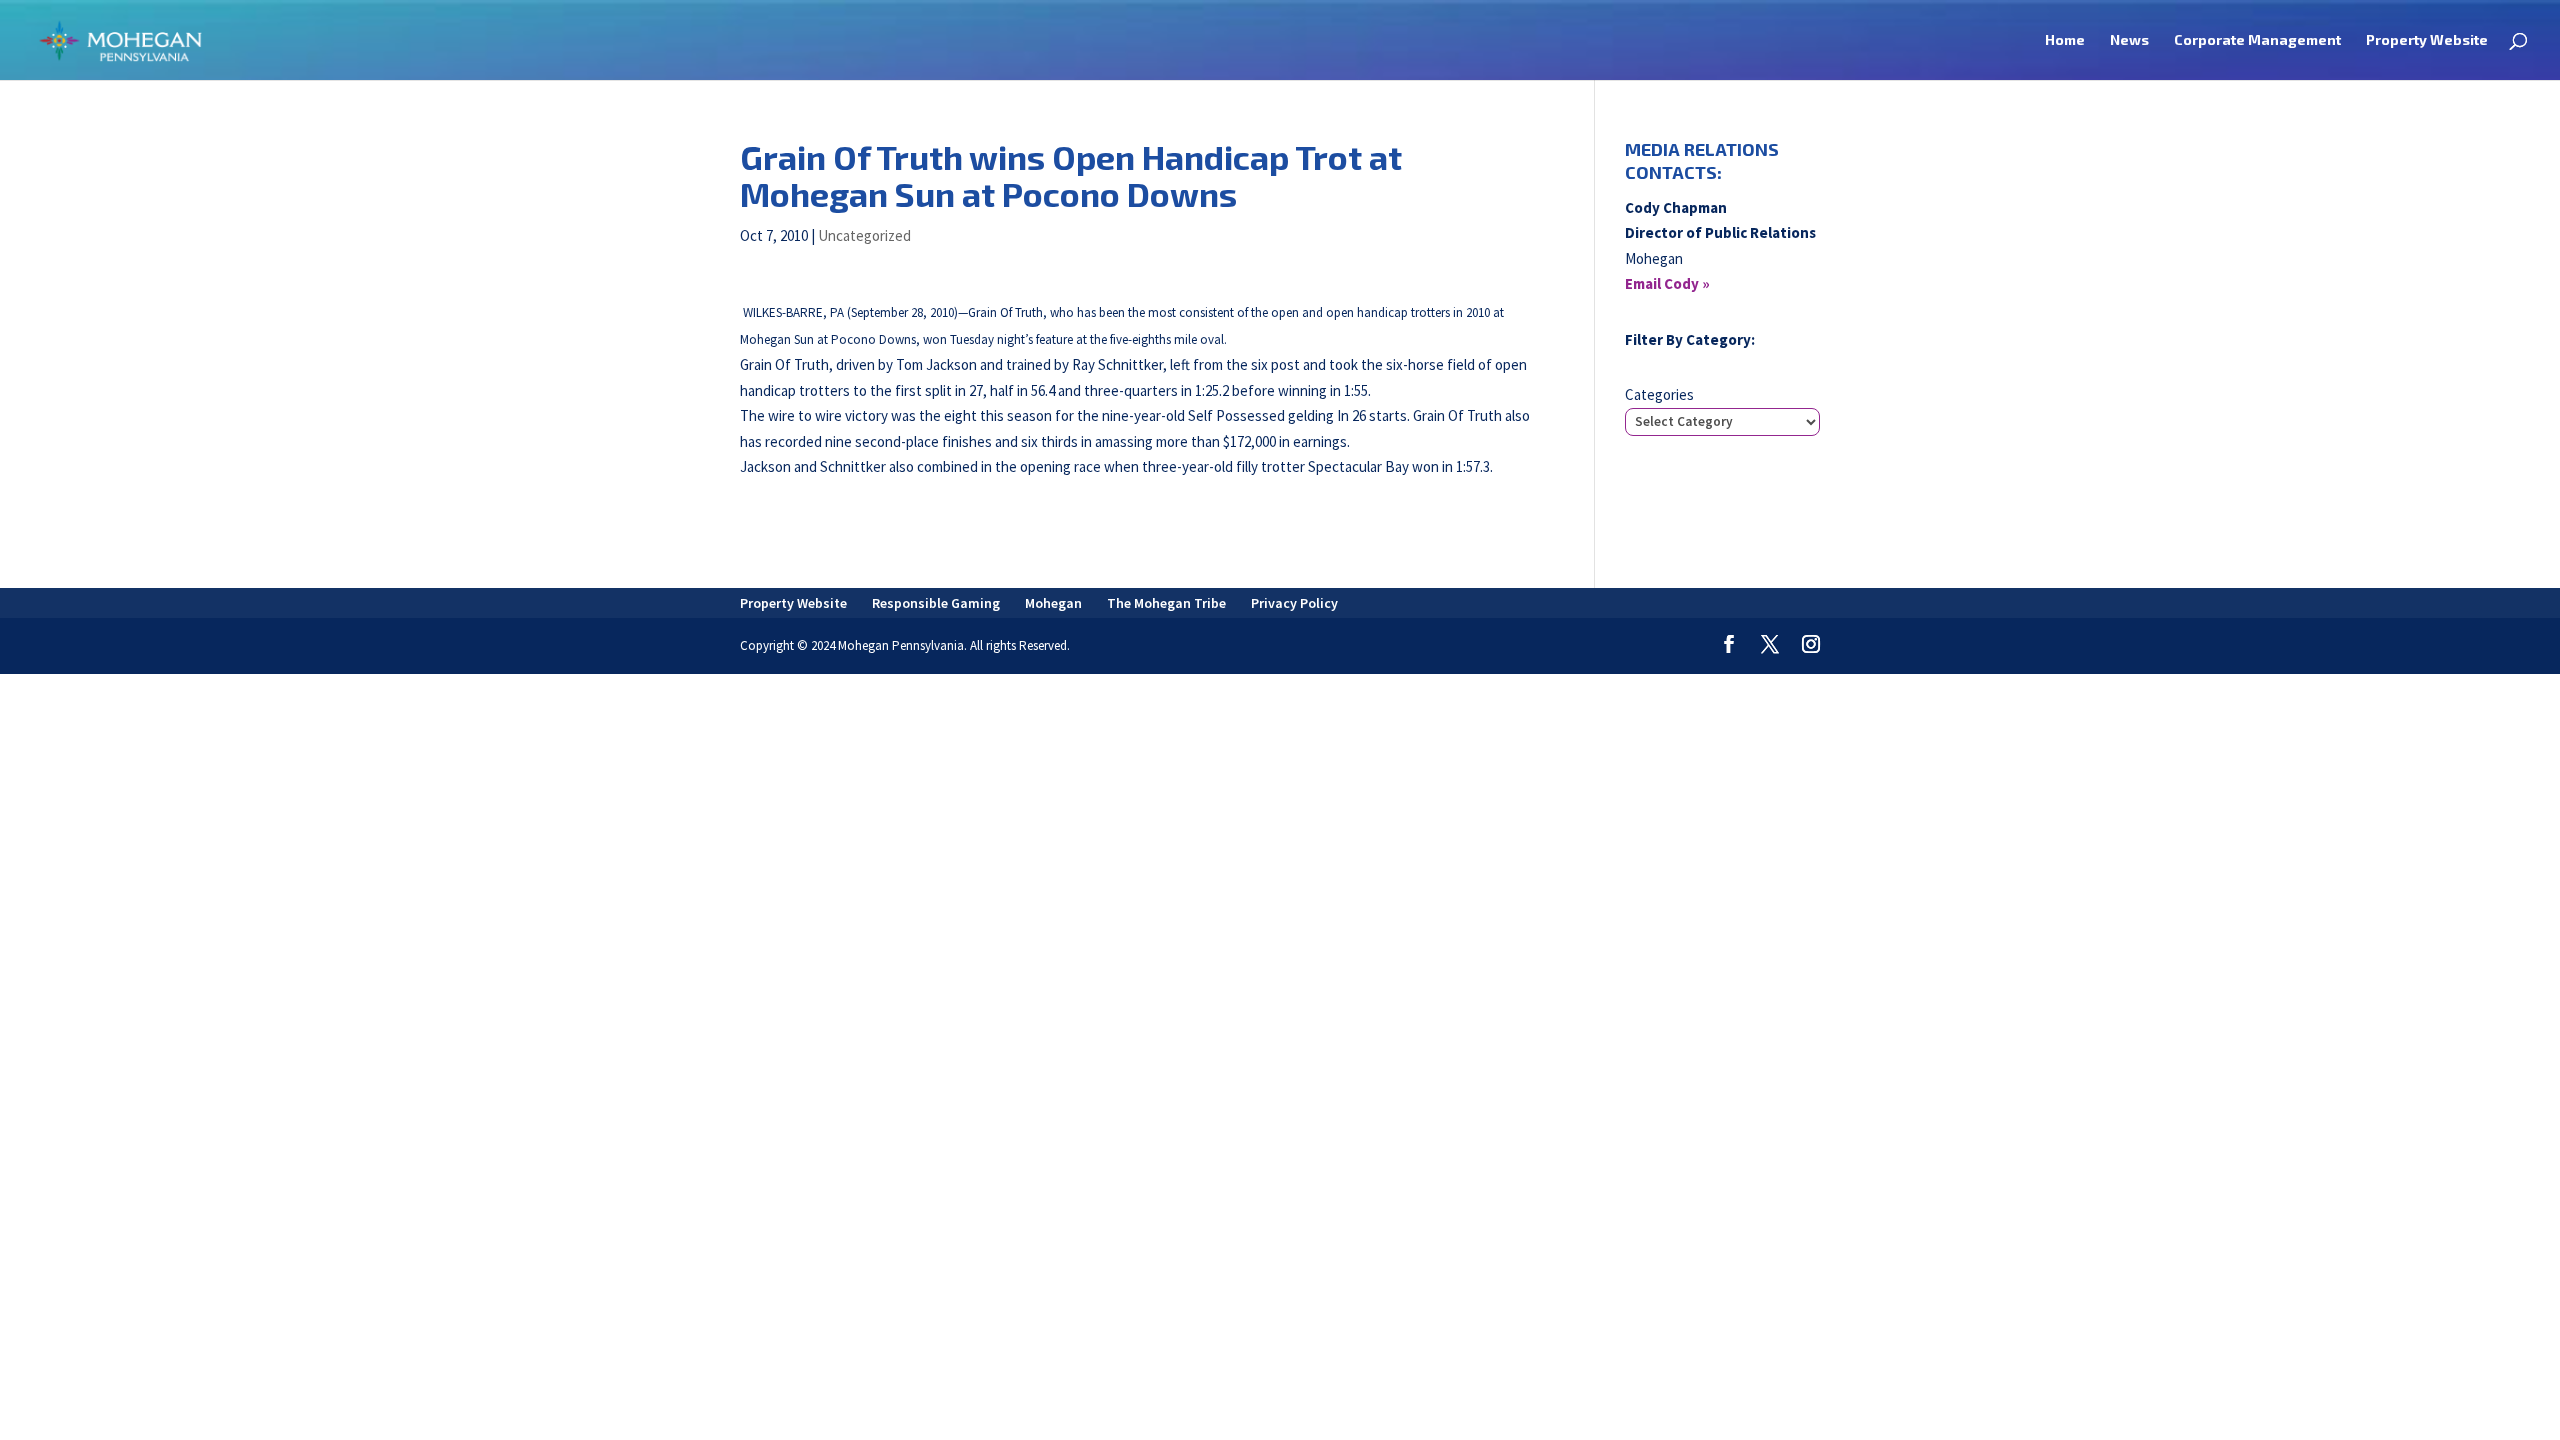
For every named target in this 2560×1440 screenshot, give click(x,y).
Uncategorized (864, 235)
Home (2065, 40)
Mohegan (1053, 603)
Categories (1659, 394)
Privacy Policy (1294, 603)
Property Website (2427, 40)
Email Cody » (1667, 283)
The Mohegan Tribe (1166, 603)
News (2129, 40)
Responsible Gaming (936, 603)
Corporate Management (2257, 40)
